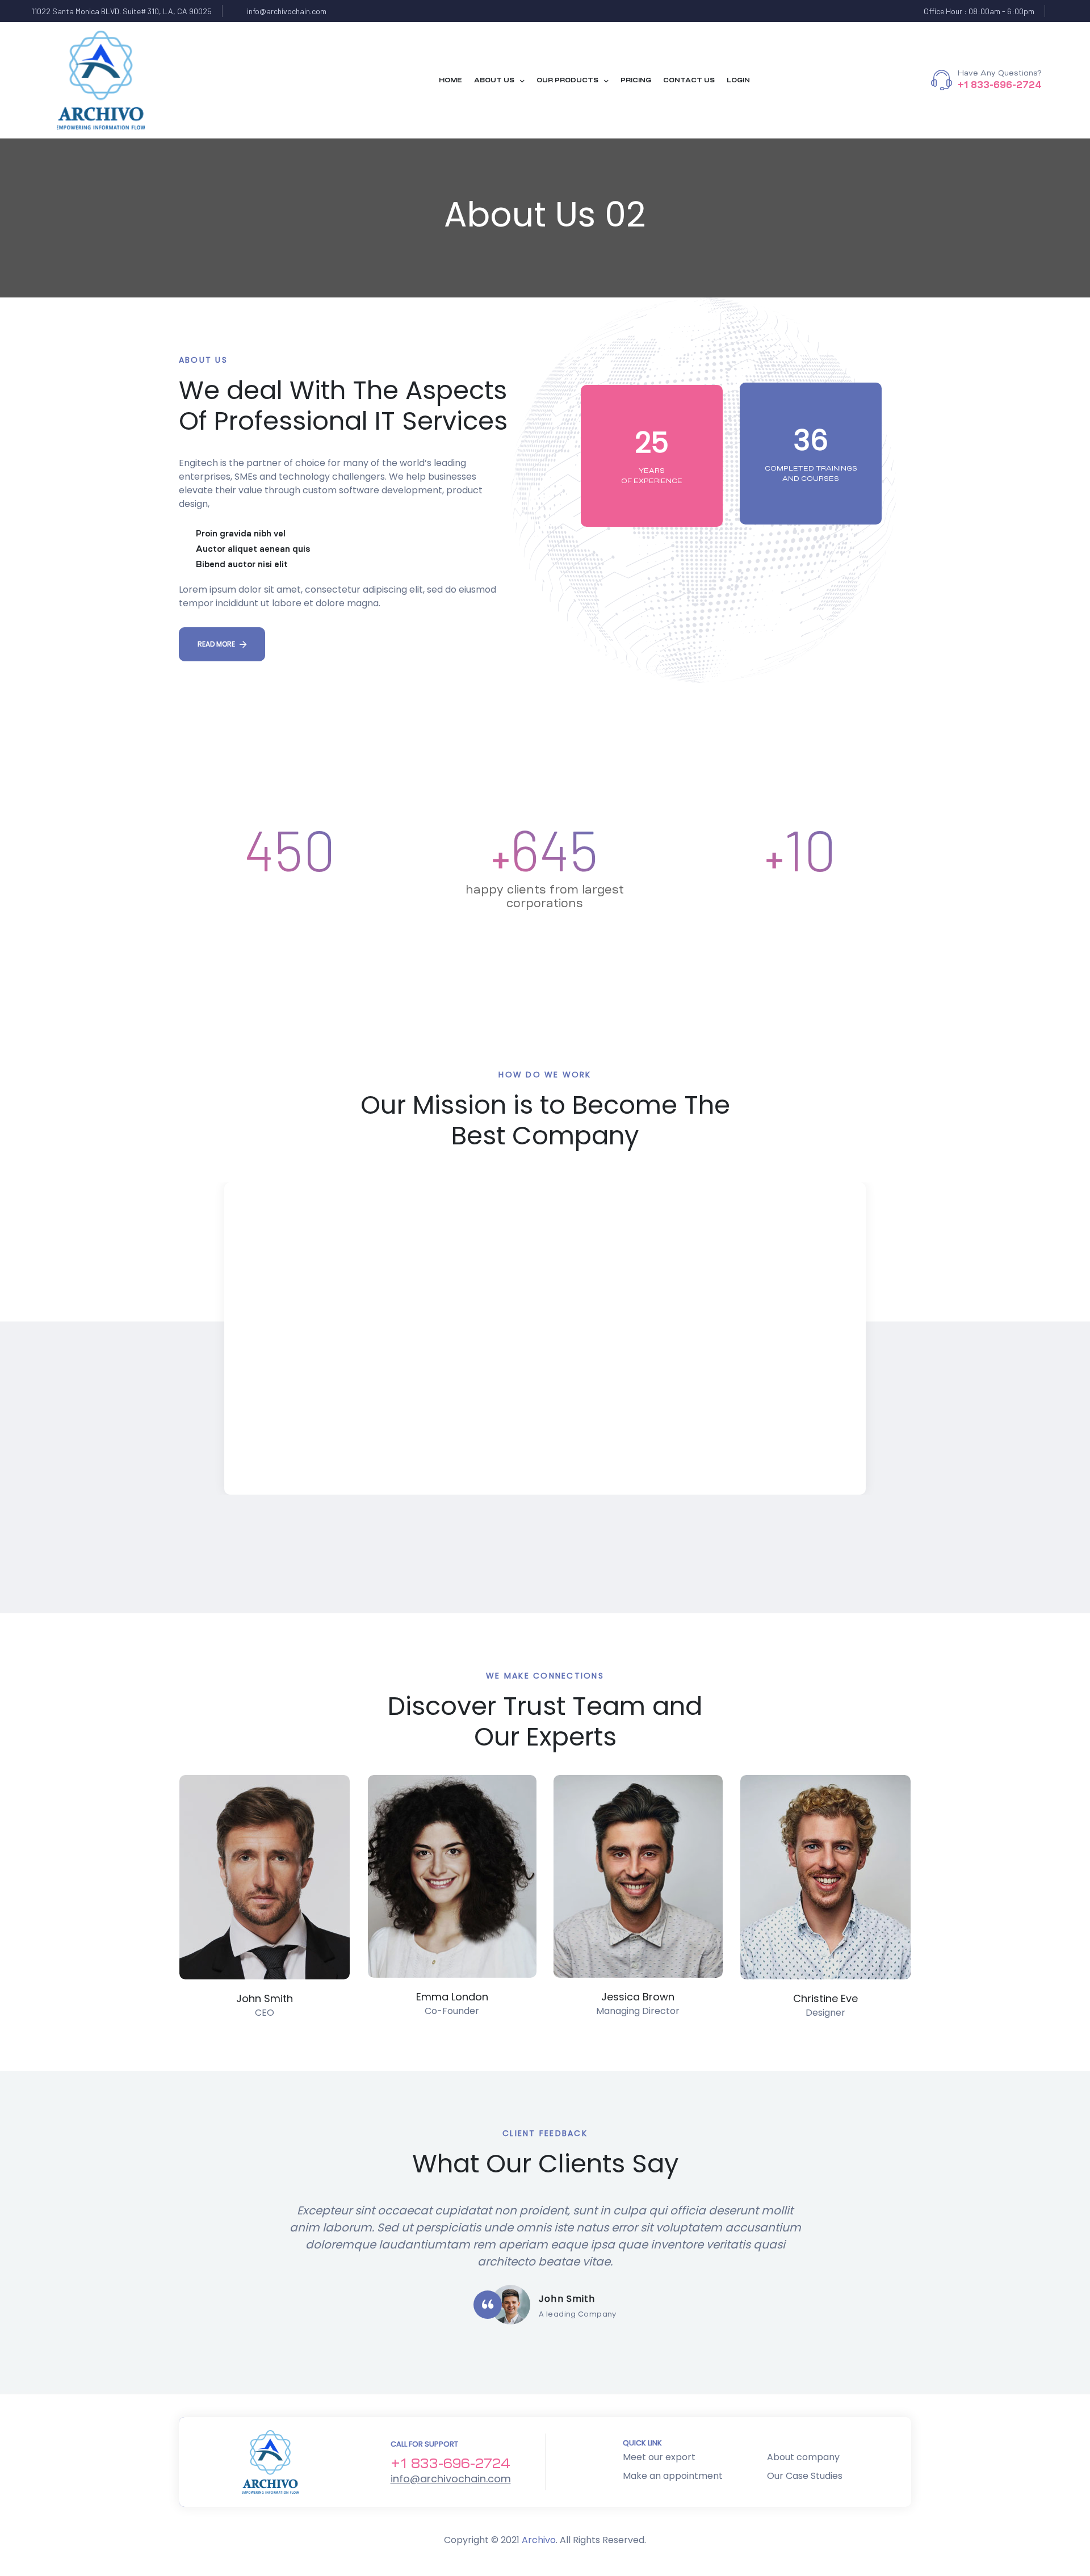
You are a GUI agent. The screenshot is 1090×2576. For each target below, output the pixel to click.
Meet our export (659, 2457)
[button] (222, 644)
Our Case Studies (805, 2476)
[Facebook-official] (1062, 11)
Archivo (539, 2540)
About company (803, 2457)
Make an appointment (673, 2476)
